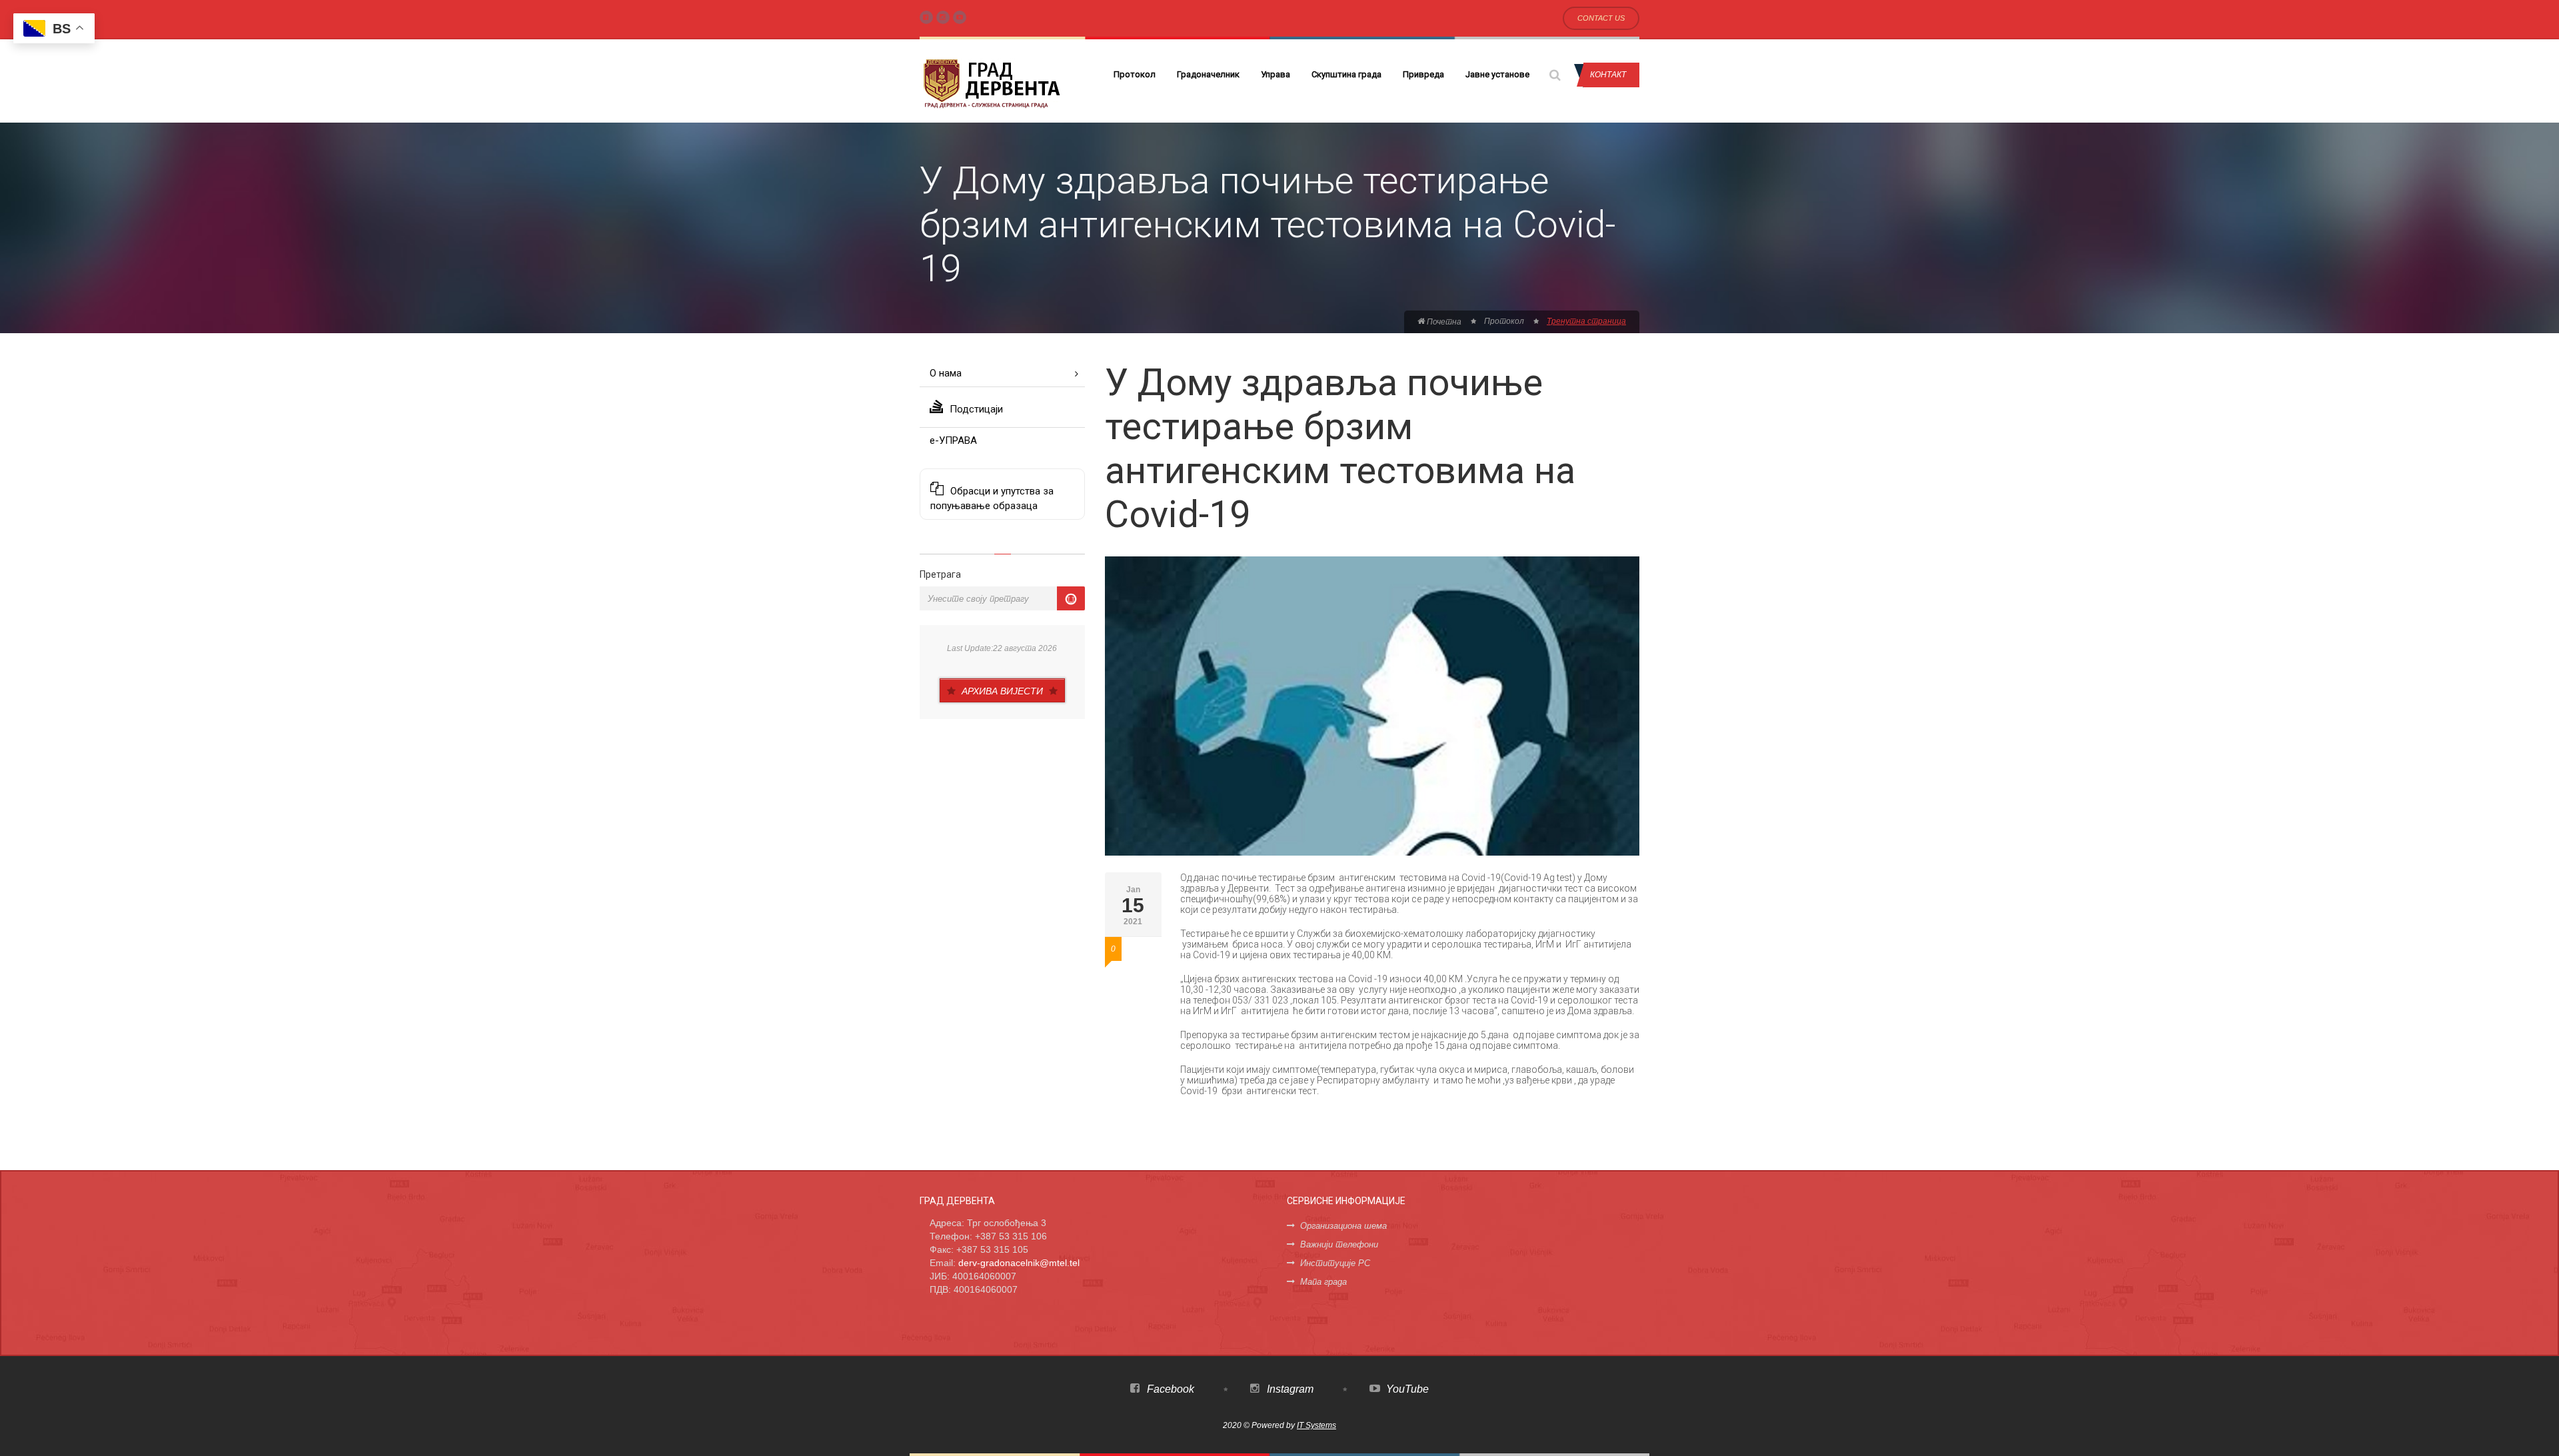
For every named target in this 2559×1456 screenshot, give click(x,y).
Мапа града (1323, 1282)
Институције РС (1335, 1263)
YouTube (1406, 1389)
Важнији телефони (1339, 1244)
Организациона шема (1343, 1226)
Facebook (1169, 1389)
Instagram (1289, 1389)
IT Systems (1316, 1425)
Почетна (1443, 322)
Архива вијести (1002, 691)
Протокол (1135, 74)
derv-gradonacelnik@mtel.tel (1019, 1263)
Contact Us (1601, 18)
